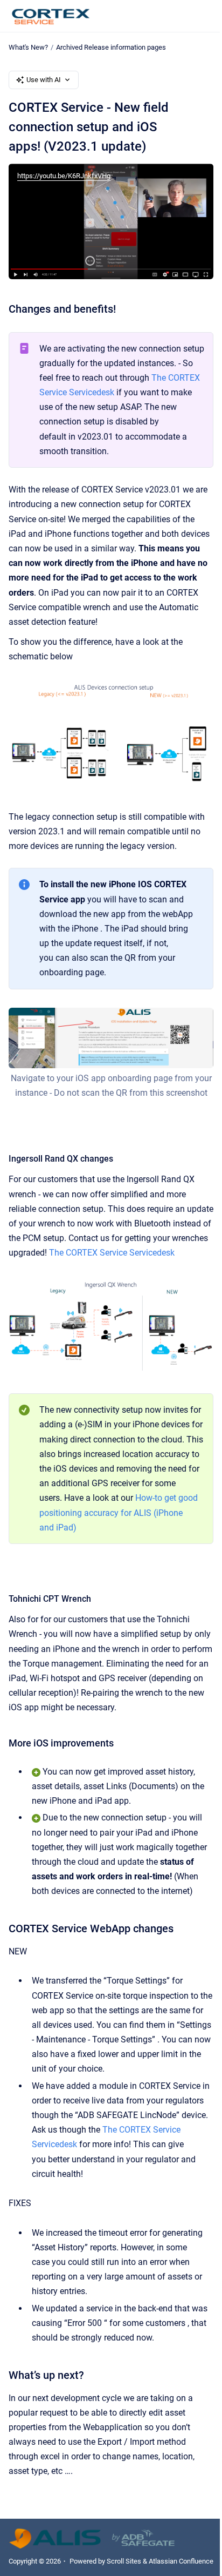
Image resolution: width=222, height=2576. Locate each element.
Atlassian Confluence (181, 2561)
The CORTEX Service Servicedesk (112, 1253)
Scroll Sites (124, 2561)
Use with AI (44, 80)
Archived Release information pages (111, 47)
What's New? (28, 47)
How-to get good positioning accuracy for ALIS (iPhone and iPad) (119, 1512)
